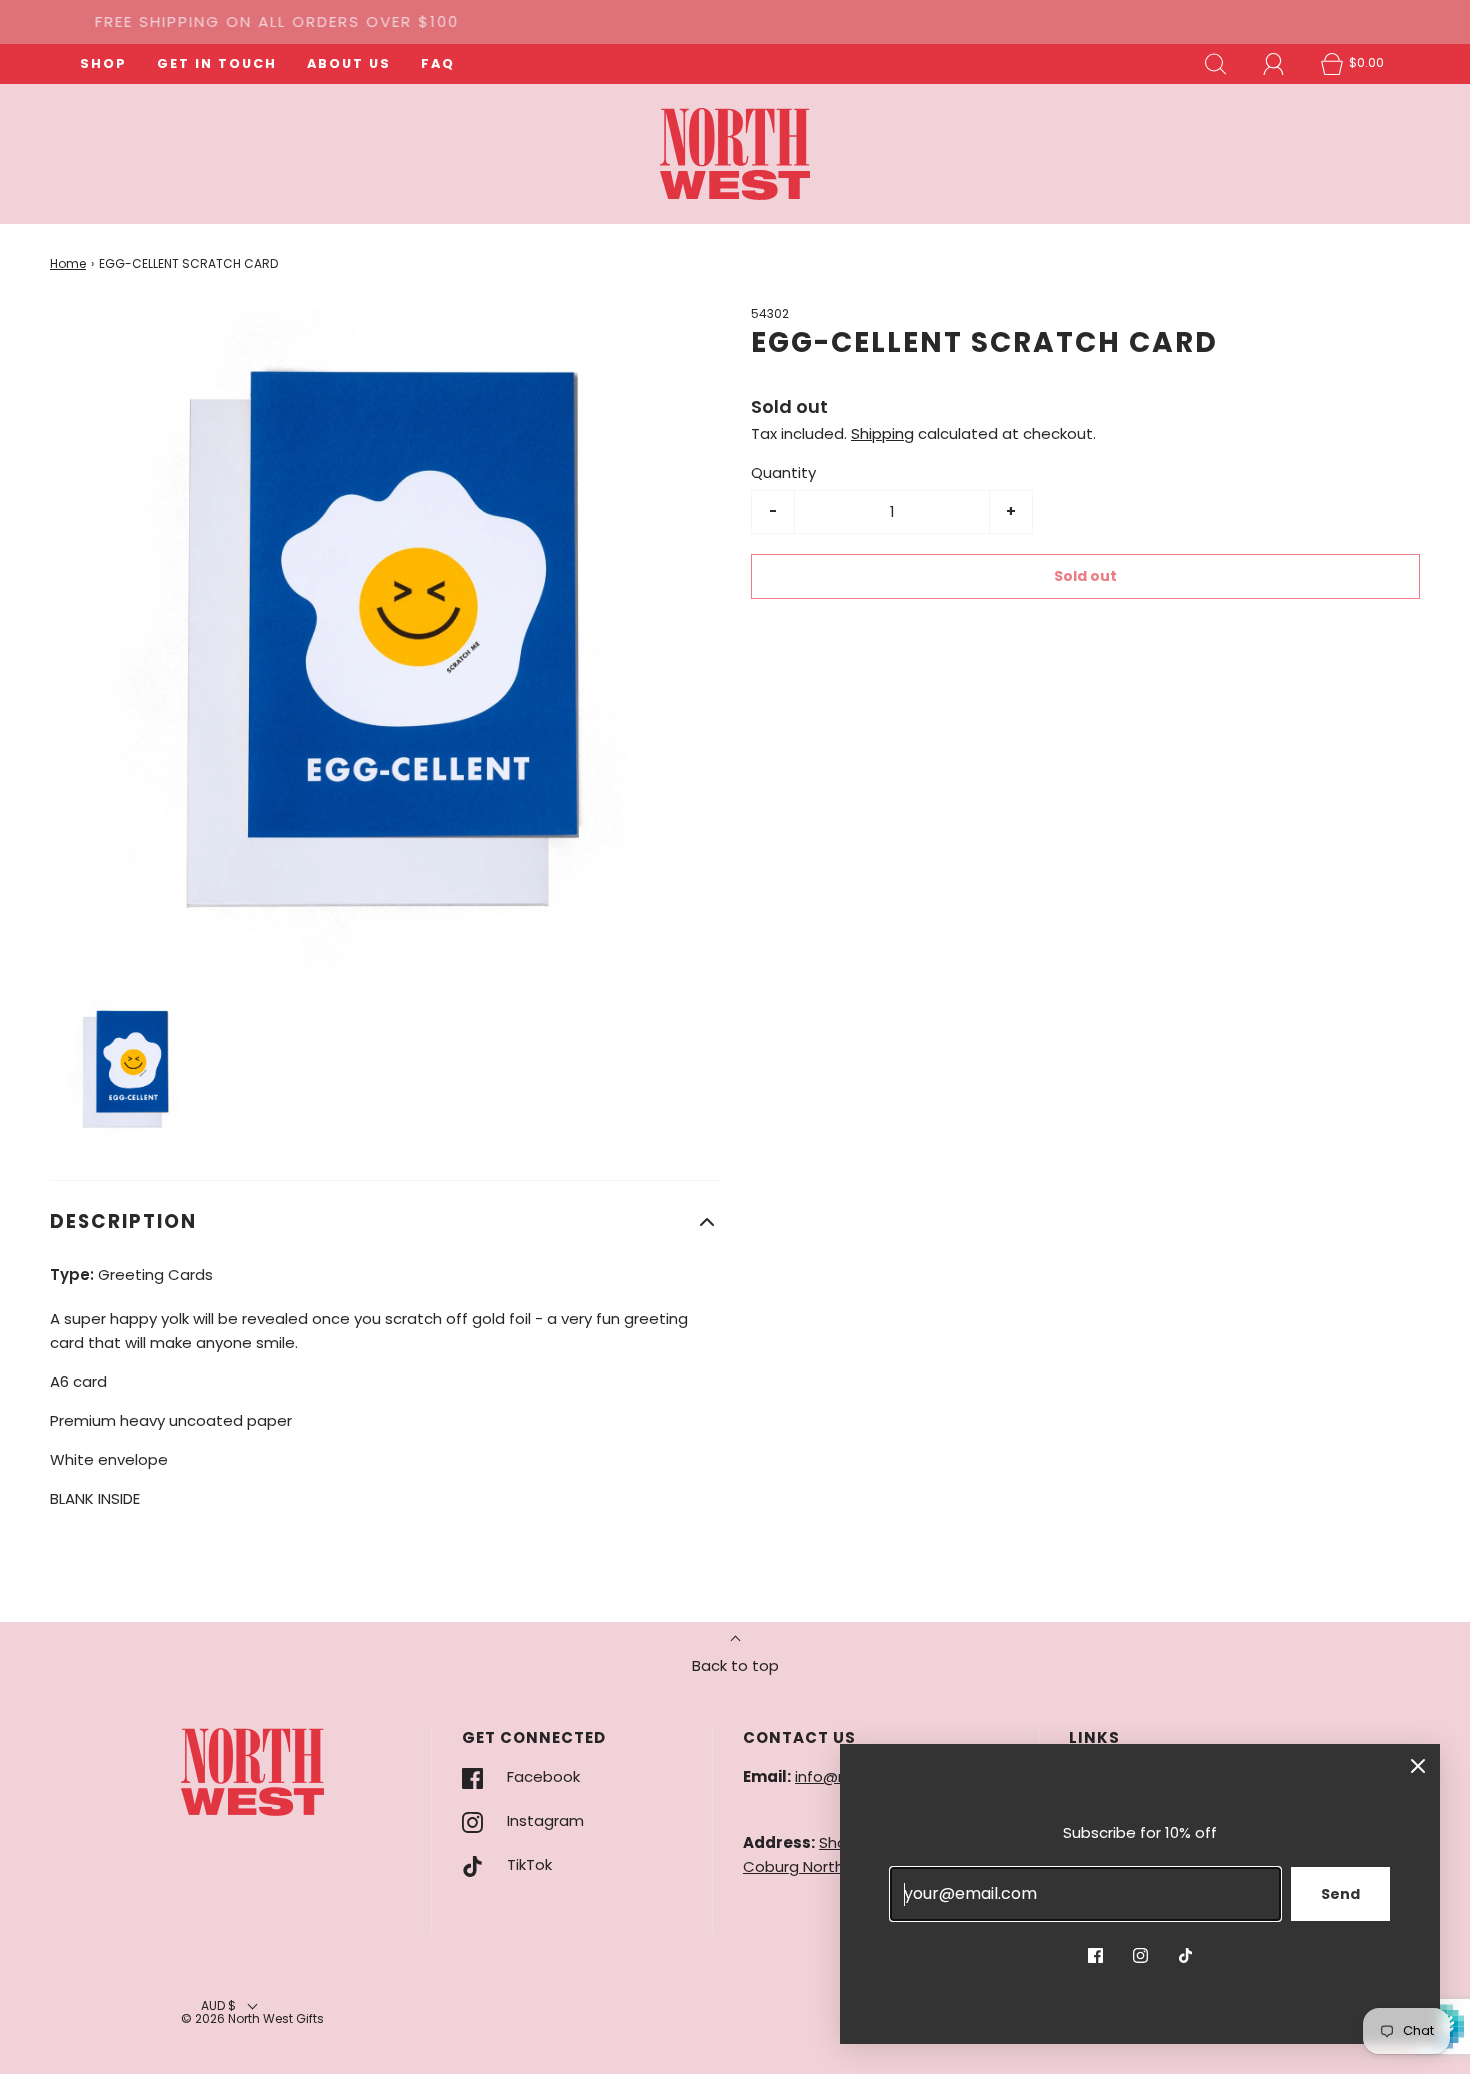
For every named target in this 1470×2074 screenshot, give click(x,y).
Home (68, 263)
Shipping (882, 433)
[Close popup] (1418, 1766)
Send (1340, 1894)
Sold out (1085, 576)
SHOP (103, 63)
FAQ (438, 63)
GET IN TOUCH (217, 63)
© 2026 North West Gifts (252, 2018)
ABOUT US (349, 63)
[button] (126, 1069)
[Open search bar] (1216, 64)
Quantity (783, 472)
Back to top (735, 1665)
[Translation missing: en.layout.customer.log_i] (1274, 64)
